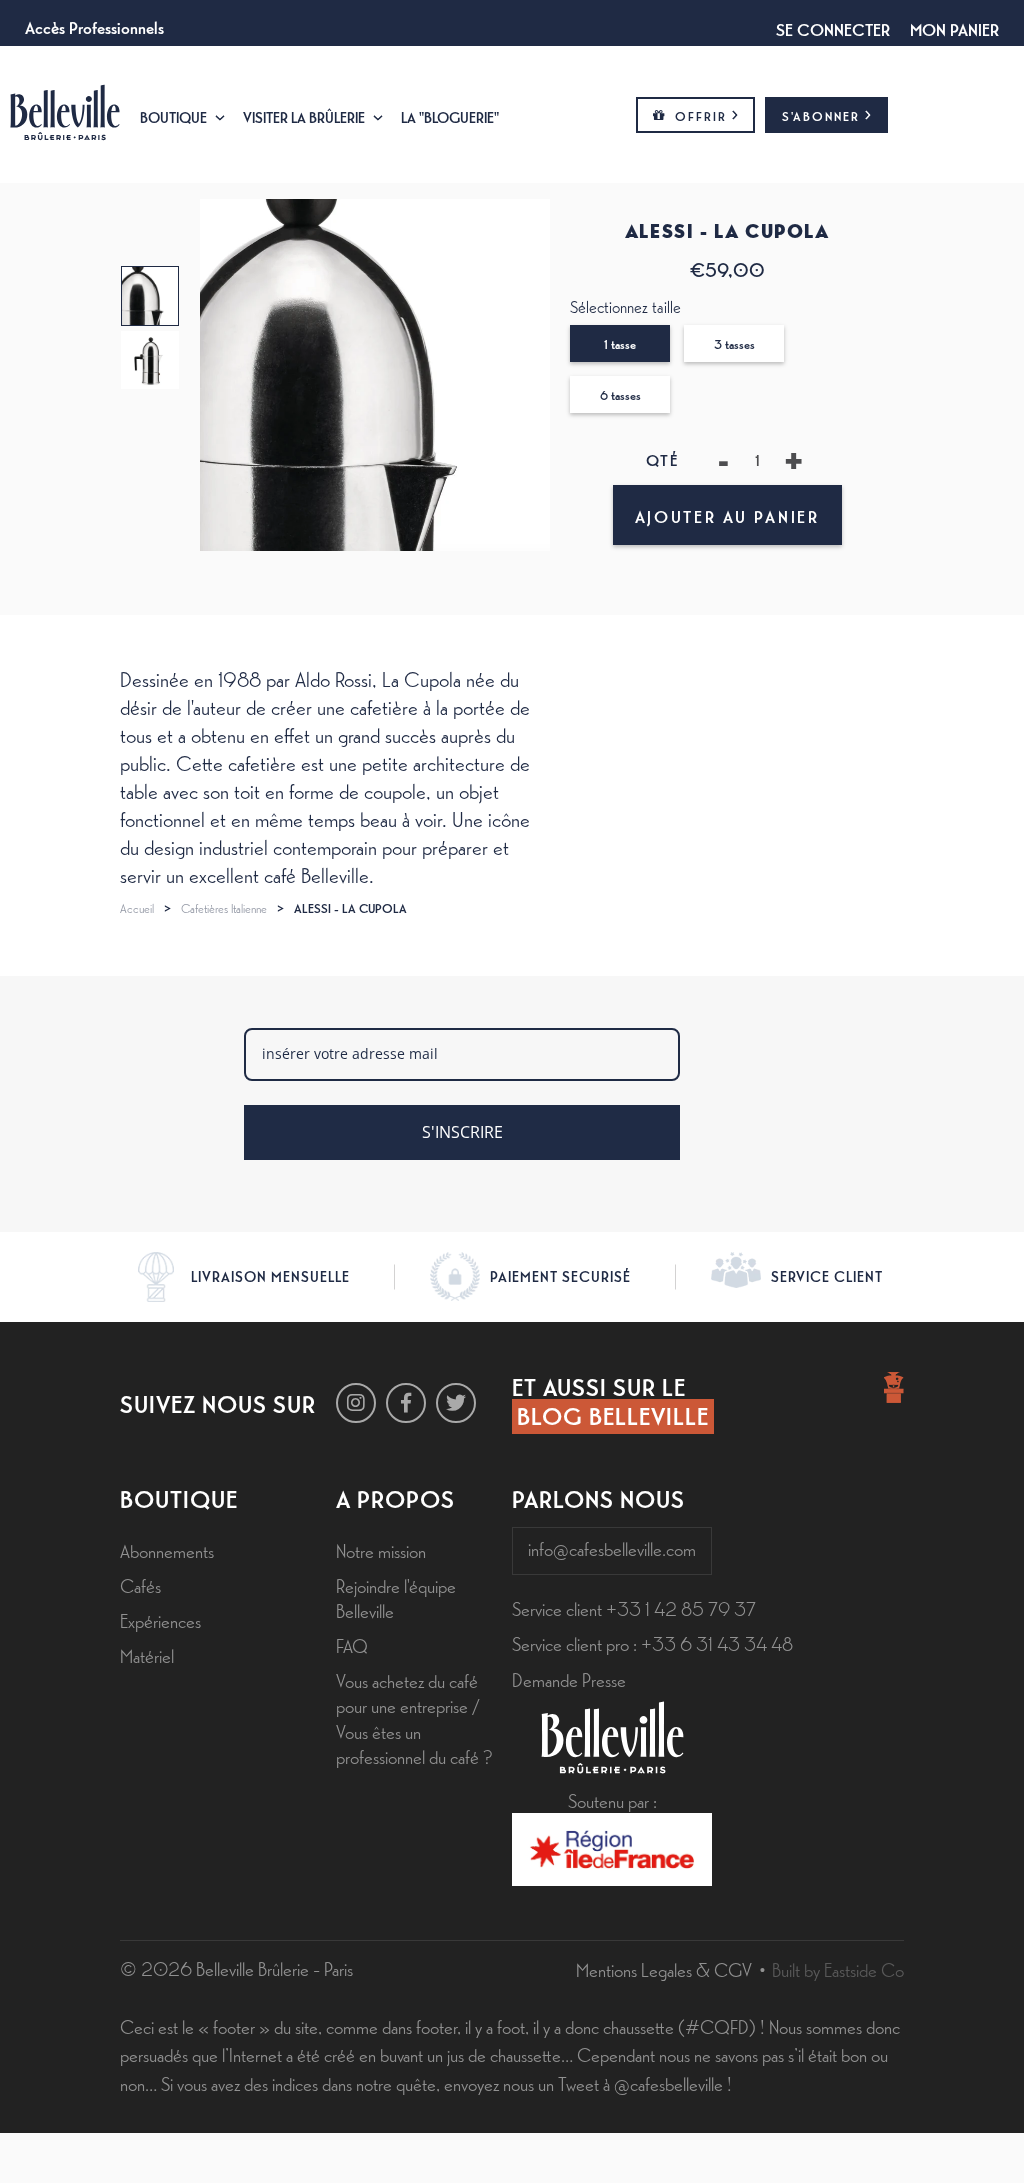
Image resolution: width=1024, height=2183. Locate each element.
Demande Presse (569, 1679)
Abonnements (167, 1550)
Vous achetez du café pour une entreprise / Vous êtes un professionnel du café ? (414, 1718)
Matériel (147, 1655)
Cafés (140, 1585)
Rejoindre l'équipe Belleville (396, 1597)
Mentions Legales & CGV (664, 1969)
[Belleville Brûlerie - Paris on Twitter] (456, 1403)
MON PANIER (954, 28)
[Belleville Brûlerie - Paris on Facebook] (406, 1403)
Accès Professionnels (94, 26)
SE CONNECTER (833, 28)
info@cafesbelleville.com (612, 1548)
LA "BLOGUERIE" (450, 116)
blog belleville (613, 1415)
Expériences (160, 1620)
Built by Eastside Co (838, 1969)
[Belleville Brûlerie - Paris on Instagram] (356, 1403)
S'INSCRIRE (462, 1132)
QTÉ (662, 459)
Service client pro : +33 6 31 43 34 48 (652, 1643)
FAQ (352, 1645)
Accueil (137, 908)
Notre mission (381, 1550)
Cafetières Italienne (224, 908)
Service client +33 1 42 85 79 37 (634, 1608)
